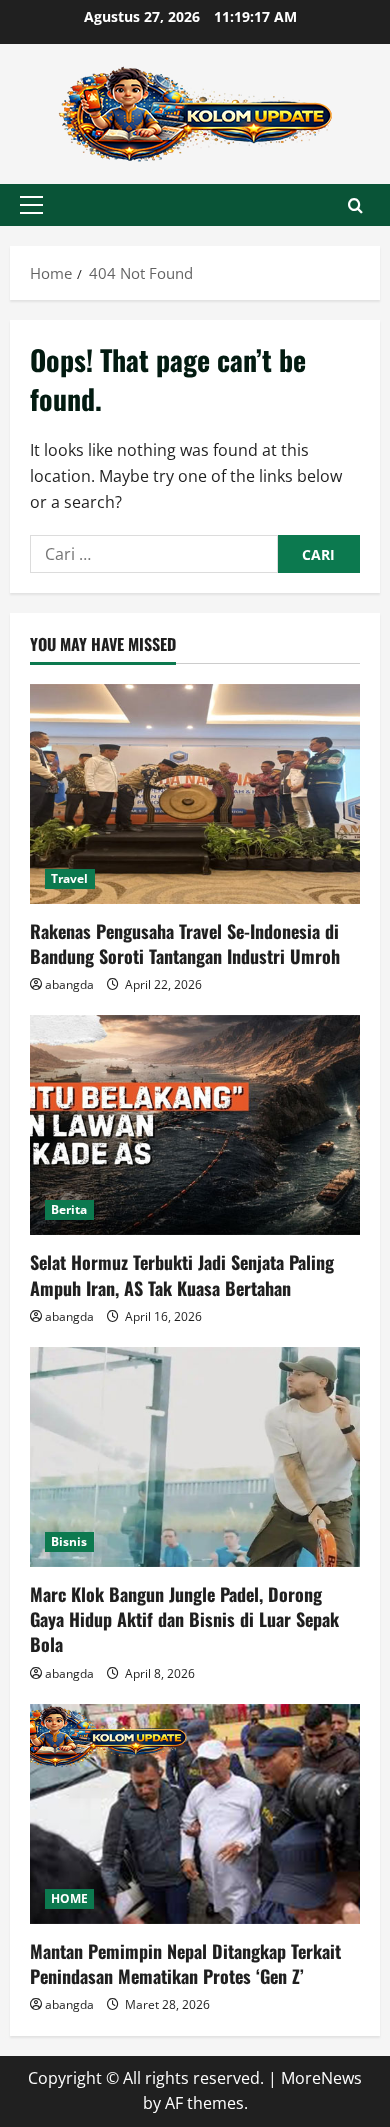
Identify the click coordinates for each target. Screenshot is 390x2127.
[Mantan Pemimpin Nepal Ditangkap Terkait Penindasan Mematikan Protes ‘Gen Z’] (195, 1814)
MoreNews (321, 2078)
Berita (69, 1209)
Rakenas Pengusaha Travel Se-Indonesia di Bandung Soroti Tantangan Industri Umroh (185, 943)
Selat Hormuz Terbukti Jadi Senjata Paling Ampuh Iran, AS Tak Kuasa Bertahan (182, 1274)
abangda (69, 984)
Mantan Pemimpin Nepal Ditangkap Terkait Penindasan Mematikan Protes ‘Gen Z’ (185, 1963)
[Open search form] (355, 205)
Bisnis (69, 1541)
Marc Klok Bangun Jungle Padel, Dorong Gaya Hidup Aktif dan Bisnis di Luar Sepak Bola (184, 1619)
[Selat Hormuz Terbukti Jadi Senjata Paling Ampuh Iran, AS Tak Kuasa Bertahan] (195, 1125)
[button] (31, 205)
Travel (70, 878)
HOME (69, 1898)
